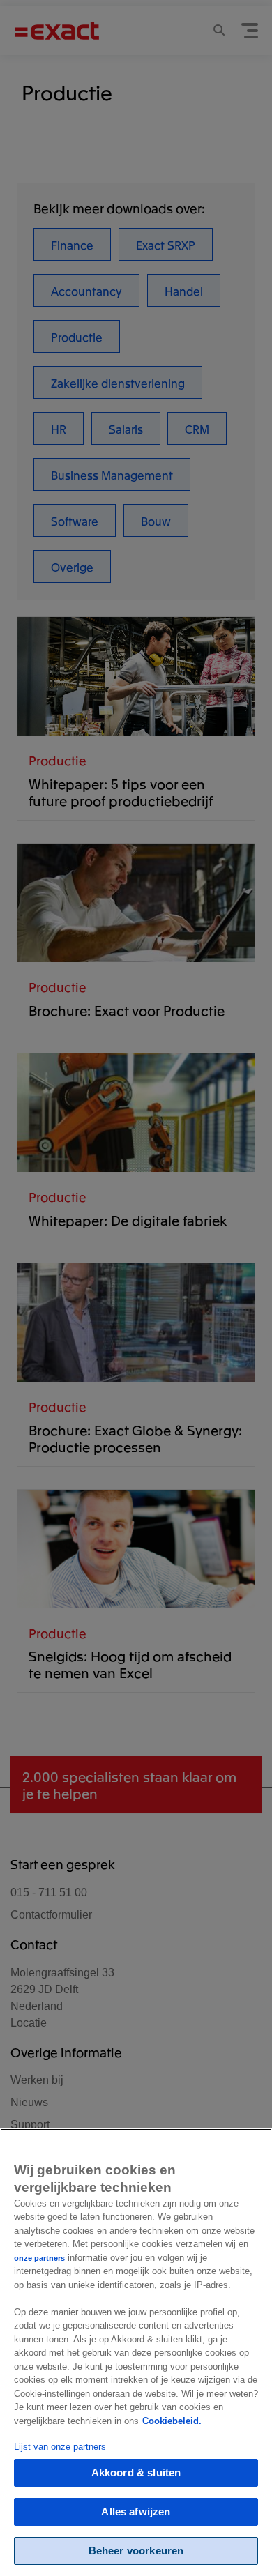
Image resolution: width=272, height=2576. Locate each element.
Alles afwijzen (136, 2512)
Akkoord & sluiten (136, 2472)
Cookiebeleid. (172, 2421)
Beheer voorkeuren (136, 2551)
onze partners (39, 2258)
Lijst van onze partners (60, 2447)
